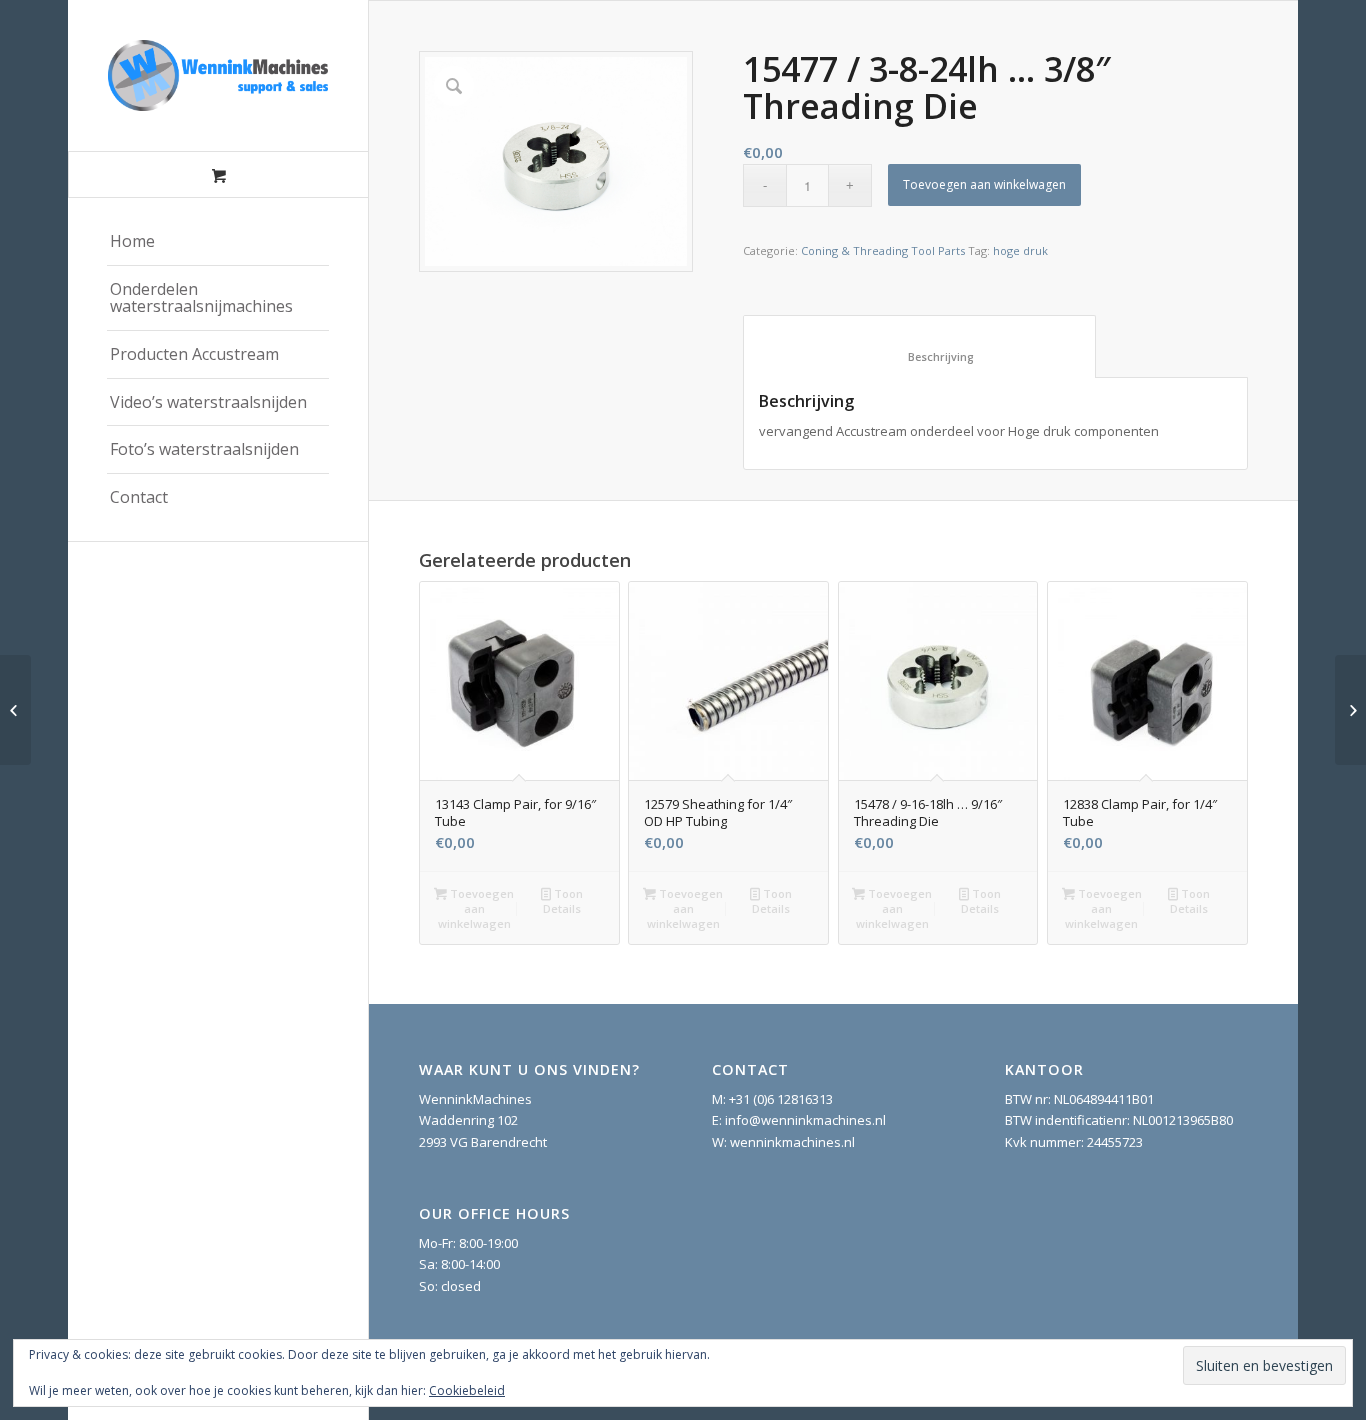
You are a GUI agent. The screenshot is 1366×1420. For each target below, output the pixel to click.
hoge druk (1020, 250)
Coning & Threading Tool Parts (883, 250)
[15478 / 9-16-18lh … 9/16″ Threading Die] (1350, 710)
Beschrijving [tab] (920, 356)
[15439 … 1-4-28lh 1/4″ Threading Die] (15, 710)
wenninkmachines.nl (792, 1142)
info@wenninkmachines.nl (805, 1120)
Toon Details (563, 901)
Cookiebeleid (467, 1390)
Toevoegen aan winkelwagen (984, 184)
